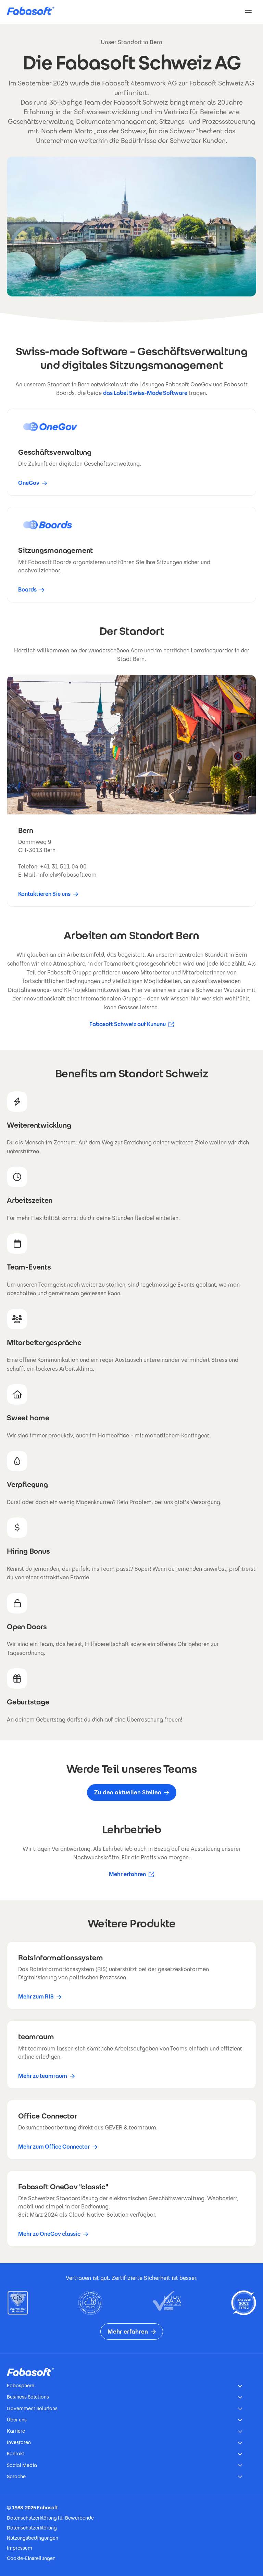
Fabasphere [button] (21, 2386)
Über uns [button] (17, 2420)
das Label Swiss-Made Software (145, 393)
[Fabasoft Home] (33, 11)
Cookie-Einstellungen (31, 2558)
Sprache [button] (16, 2477)
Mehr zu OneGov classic (49, 2234)
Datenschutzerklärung (32, 2528)
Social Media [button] (22, 2465)
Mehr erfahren (131, 1875)
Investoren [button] (19, 2442)
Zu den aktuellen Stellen (128, 1792)
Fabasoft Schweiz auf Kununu (128, 1025)
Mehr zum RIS (36, 1997)
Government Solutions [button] (32, 2408)
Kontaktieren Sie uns (44, 894)
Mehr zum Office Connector (54, 2147)
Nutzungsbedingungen (33, 2538)
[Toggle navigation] (248, 11)
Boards (27, 590)
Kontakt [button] (16, 2454)
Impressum (20, 2548)
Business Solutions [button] (28, 2397)
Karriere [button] (16, 2431)
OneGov (29, 483)
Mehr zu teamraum (43, 2076)
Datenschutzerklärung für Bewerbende (50, 2518)
